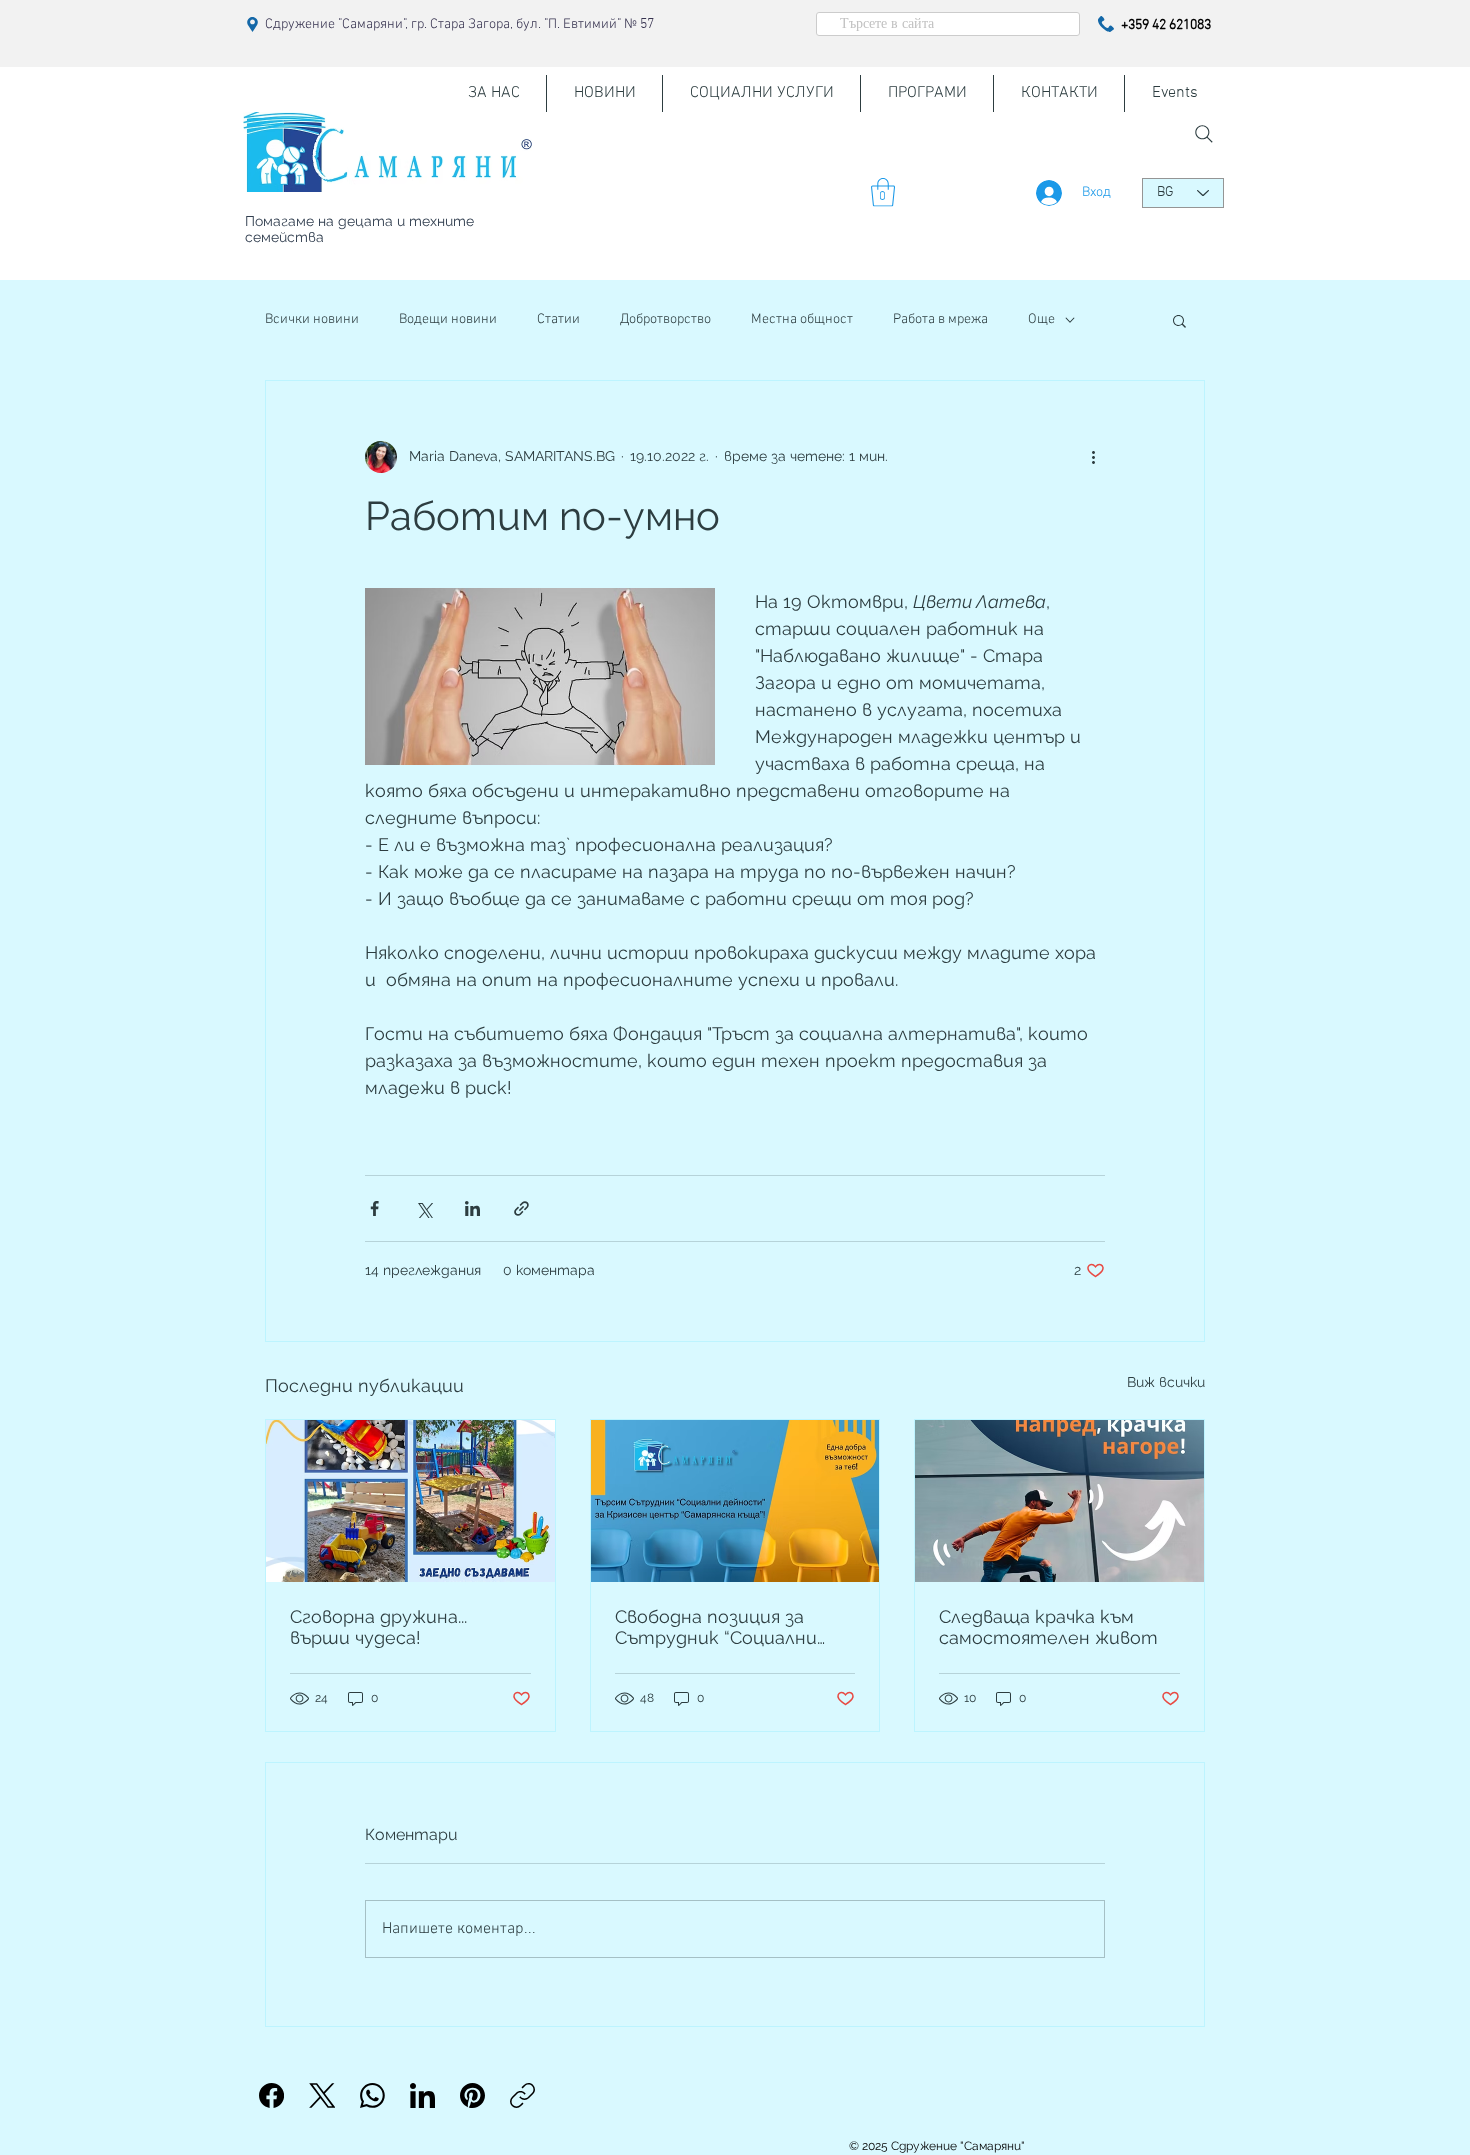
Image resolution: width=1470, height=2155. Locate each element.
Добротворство (665, 319)
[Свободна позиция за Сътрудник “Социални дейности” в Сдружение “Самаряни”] (735, 1501)
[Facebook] (271, 2095)
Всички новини (312, 319)
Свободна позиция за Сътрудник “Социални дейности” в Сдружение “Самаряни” (725, 1627)
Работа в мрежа (940, 319)
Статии (558, 319)
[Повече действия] (1093, 457)
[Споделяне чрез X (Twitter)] (423, 1208)
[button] (883, 192)
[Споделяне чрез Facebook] (374, 1208)
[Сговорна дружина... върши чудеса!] (410, 1501)
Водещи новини (448, 319)
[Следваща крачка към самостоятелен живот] (1059, 1501)
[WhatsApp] (372, 2095)
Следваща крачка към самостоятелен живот (1048, 1627)
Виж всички (1166, 1382)
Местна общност (802, 319)
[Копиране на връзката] (522, 2095)
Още (1041, 319)
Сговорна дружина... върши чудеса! (378, 1627)
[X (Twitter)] (322, 2095)
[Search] (1204, 134)
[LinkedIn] (422, 2095)
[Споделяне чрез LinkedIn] (472, 1208)
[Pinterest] (472, 2095)
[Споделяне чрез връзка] (521, 1208)
